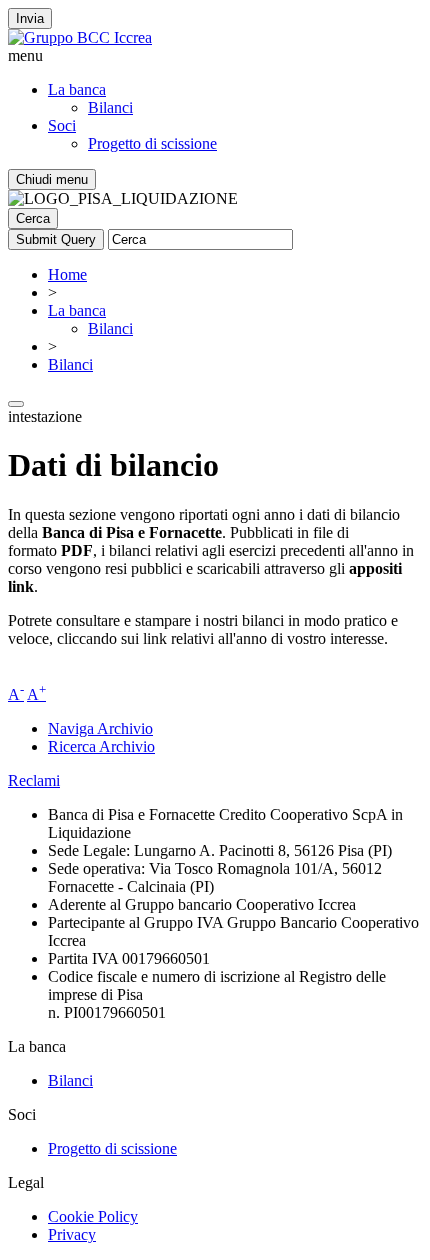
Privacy (72, 1234)
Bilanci (110, 107)
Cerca (33, 218)
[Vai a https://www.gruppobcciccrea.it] (80, 37)
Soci (62, 125)
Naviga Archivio (100, 728)
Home (67, 274)
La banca (77, 89)
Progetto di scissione (152, 143)
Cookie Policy (93, 1216)
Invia (30, 18)
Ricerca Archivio (101, 746)
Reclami (34, 780)
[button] (215, 56)
